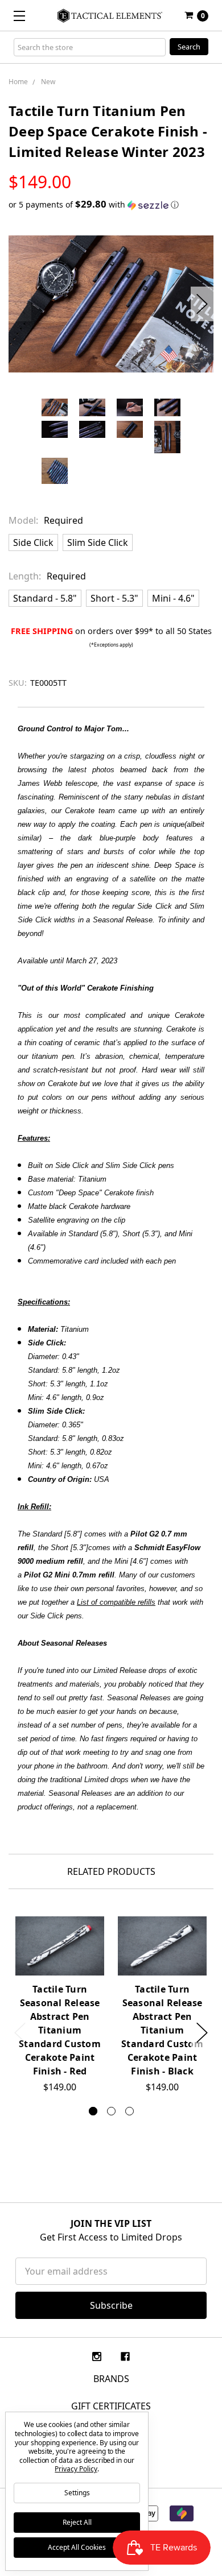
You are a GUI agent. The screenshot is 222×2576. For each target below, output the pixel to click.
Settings (77, 2493)
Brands (111, 2379)
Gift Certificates (111, 2406)
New (48, 82)
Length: (47, 576)
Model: (46, 520)
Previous (20, 304)
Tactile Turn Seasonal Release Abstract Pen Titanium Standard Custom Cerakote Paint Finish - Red (60, 2030)
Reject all (77, 2522)
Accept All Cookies (77, 2547)
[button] (111, 205)
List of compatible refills (116, 1602)
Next (202, 304)
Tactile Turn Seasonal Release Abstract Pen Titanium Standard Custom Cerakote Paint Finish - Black (162, 2030)
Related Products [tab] (111, 1871)
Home (18, 82)
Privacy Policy (76, 2469)
